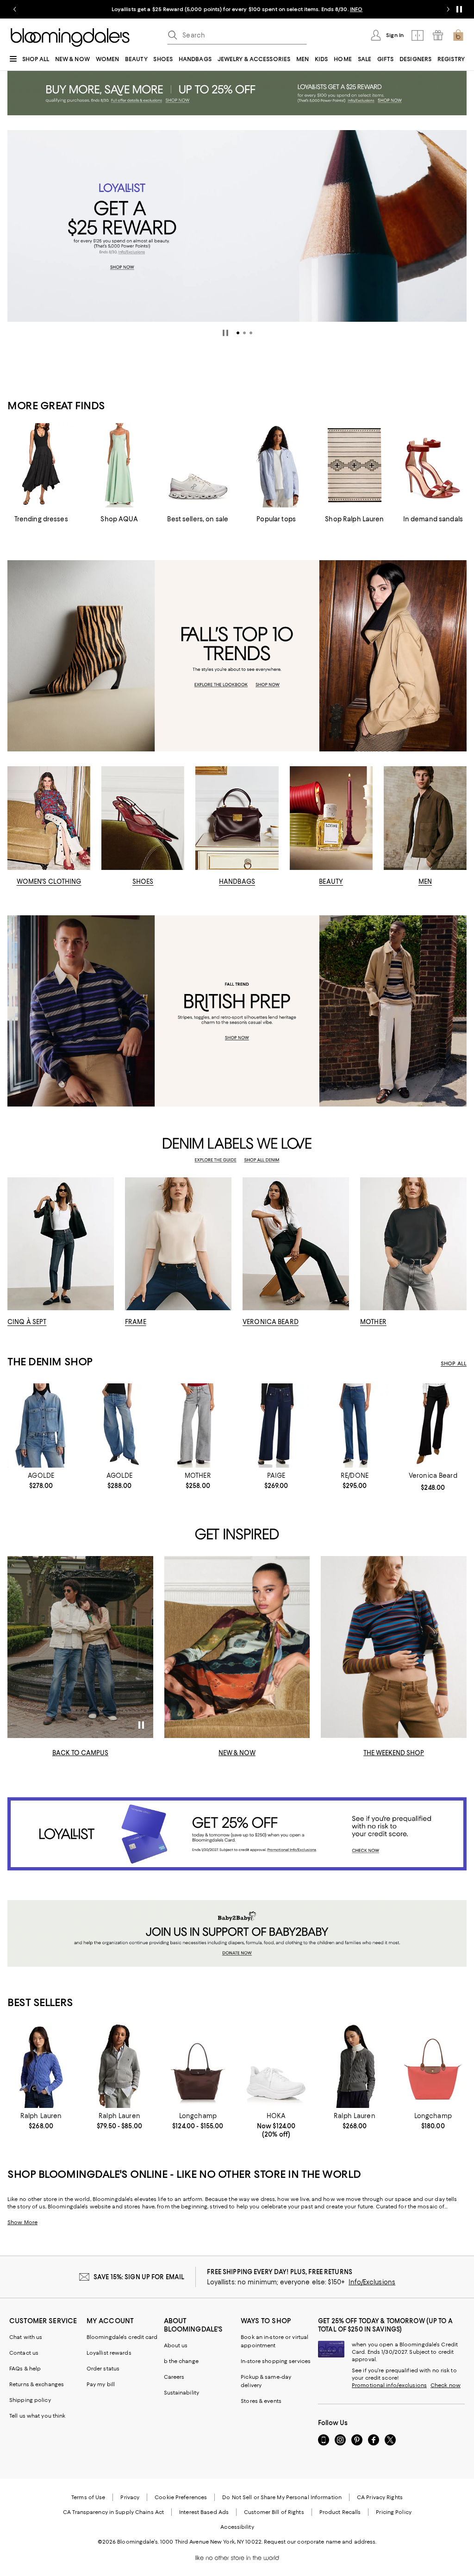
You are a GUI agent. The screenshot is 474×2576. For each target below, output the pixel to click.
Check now (446, 2385)
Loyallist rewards (109, 2353)
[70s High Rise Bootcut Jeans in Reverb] (354, 1426)
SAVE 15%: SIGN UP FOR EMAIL (139, 2277)
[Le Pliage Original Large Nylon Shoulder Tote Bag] (433, 2066)
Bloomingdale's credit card (122, 2337)
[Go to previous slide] (15, 9)
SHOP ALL (454, 1363)
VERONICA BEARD (271, 1322)
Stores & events (261, 2401)
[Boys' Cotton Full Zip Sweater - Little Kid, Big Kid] (119, 2066)
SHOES (143, 882)
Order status (103, 2369)
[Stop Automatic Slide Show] (225, 333)
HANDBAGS (237, 882)
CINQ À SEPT (27, 1322)
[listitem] (237, 9)
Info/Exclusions (372, 2282)
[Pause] (459, 9)
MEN (425, 882)
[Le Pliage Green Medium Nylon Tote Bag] (198, 2066)
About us (176, 2345)
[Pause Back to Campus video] (140, 1725)
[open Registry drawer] (438, 35)
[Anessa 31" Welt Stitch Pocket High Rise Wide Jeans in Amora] (276, 1426)
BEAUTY (331, 882)
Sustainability (182, 2393)
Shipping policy (30, 2400)
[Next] (455, 226)
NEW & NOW (237, 1753)
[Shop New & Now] (237, 1647)
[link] (41, 1481)
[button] (238, 333)
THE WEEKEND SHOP (394, 1753)
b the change (181, 2361)
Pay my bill (101, 2384)
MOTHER (373, 1322)
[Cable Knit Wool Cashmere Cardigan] (41, 2066)
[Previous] (19, 226)
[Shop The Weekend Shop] (394, 1647)
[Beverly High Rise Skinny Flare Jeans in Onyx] (433, 1426)
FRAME (136, 1322)
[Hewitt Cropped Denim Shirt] (41, 1426)
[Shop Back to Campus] (80, 1647)
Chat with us (26, 2337)
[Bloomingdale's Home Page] (70, 38)
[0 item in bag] (458, 35)
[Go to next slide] (448, 9)
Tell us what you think (37, 2416)
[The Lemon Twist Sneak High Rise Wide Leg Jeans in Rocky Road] (198, 1426)
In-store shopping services (276, 2361)
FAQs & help (25, 2369)
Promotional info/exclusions (389, 2385)
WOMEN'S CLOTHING (49, 882)
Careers (174, 2377)
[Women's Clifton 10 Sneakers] (276, 2066)
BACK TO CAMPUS (80, 1753)
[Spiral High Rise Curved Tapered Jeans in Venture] (119, 1426)
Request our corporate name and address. (320, 2542)
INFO (356, 9)
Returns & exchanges (37, 2384)
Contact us (24, 2353)
